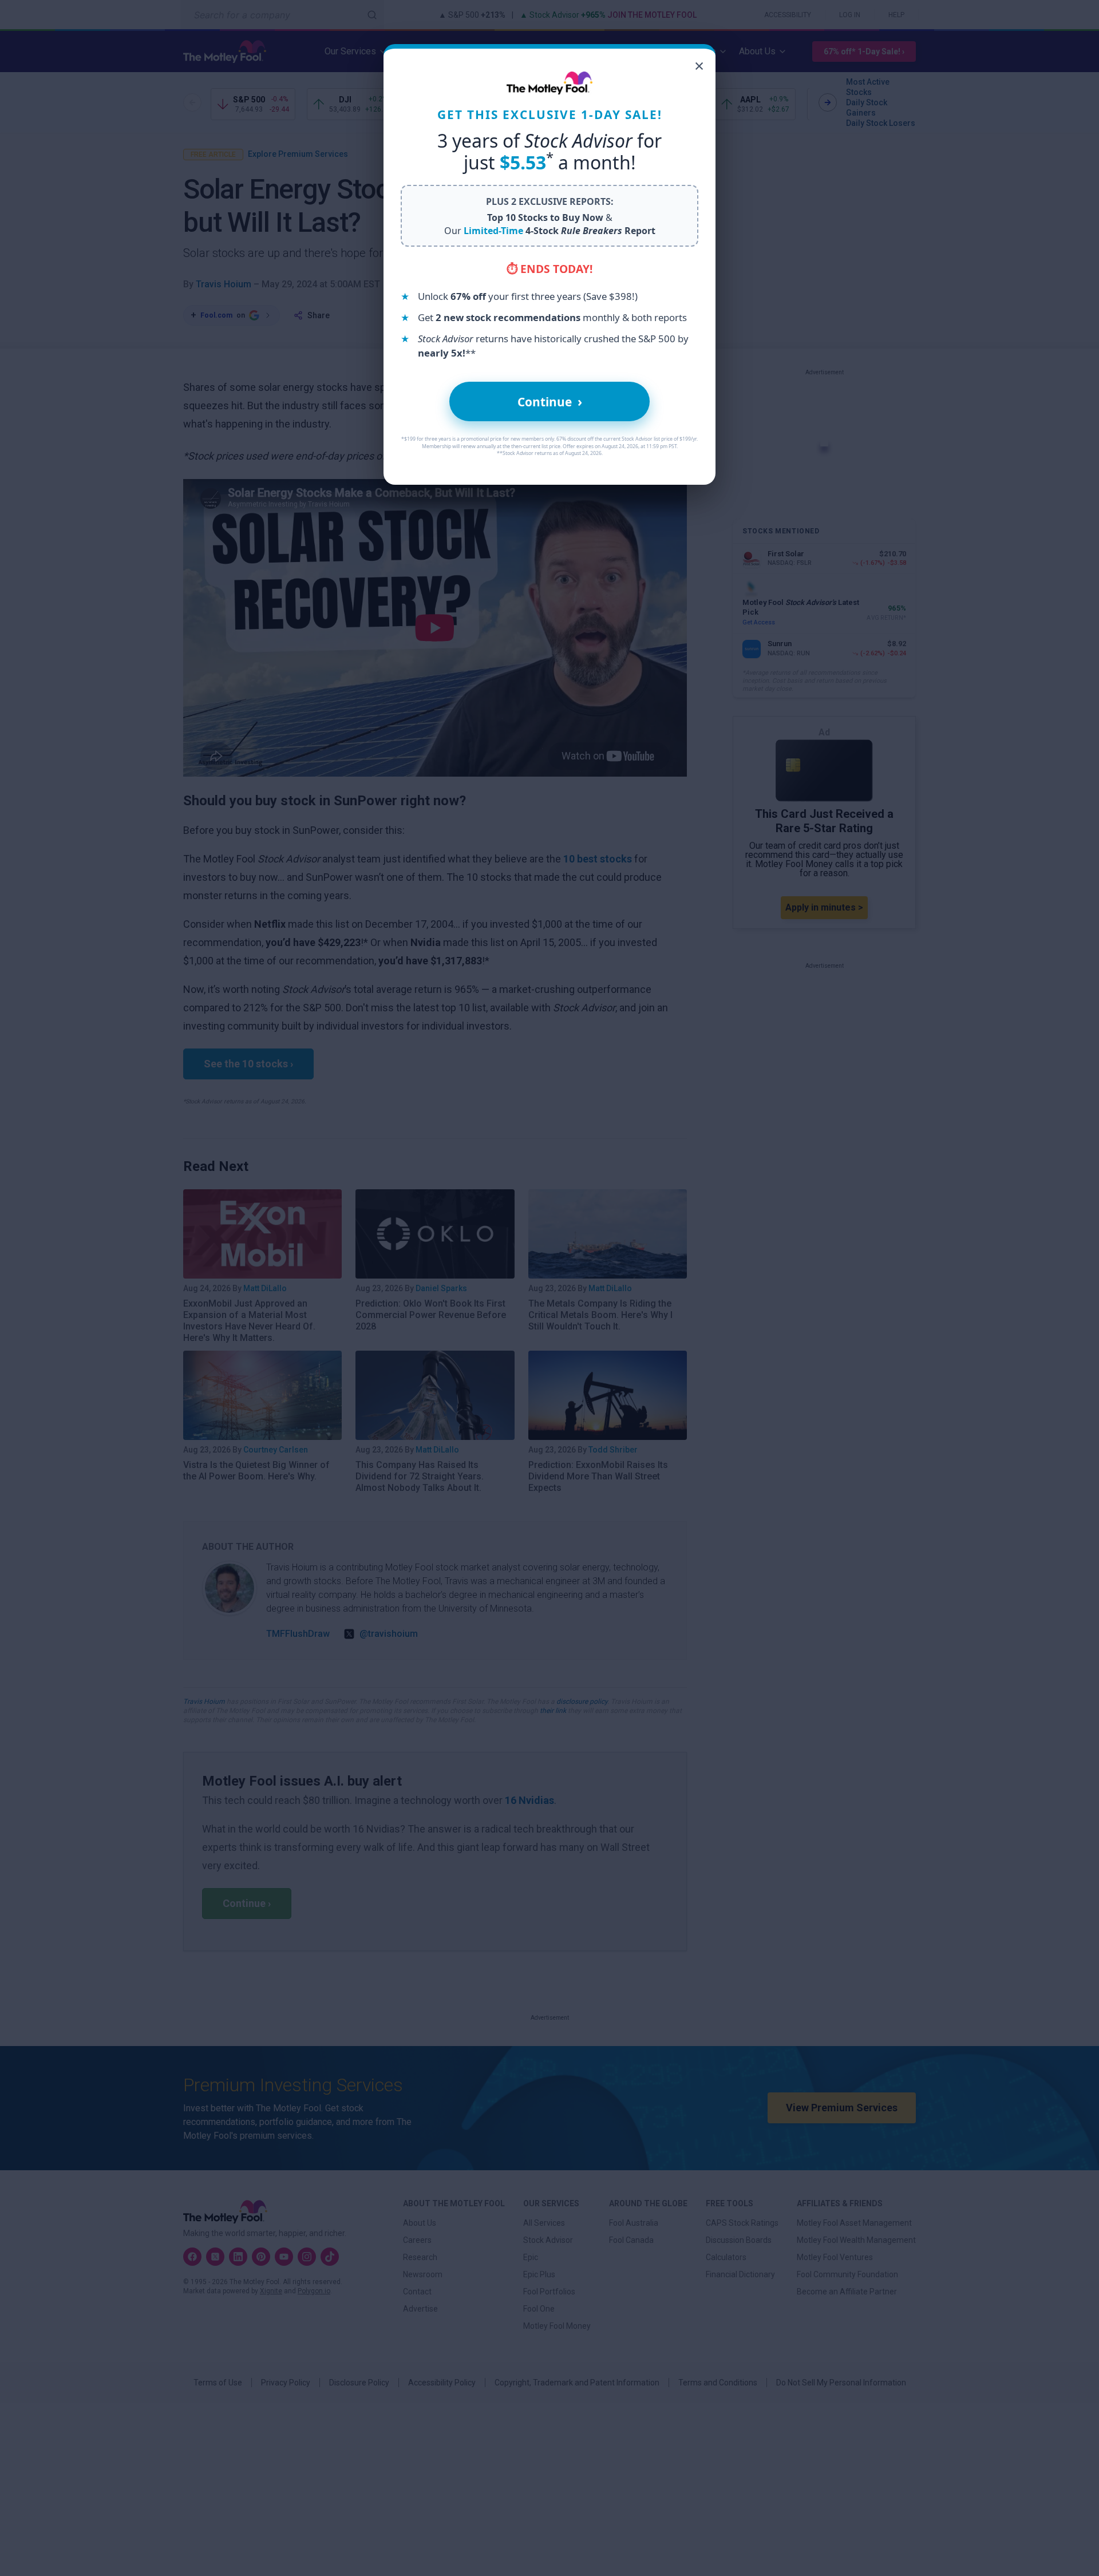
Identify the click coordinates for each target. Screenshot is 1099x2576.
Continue (550, 401)
